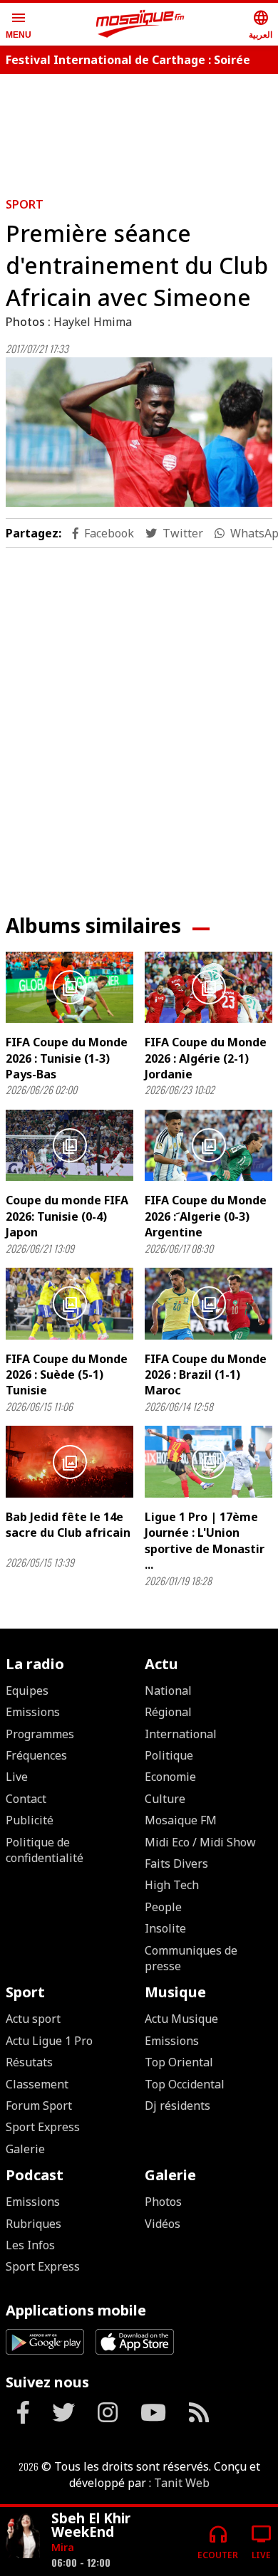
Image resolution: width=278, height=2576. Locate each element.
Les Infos (30, 2245)
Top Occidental (185, 2084)
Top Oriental (179, 2062)
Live (17, 1777)
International (181, 1734)
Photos (163, 2202)
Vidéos (163, 2224)
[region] (139, 720)
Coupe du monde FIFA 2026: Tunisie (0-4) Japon (67, 1216)
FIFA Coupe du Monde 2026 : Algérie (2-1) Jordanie (206, 1058)
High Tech (172, 1885)
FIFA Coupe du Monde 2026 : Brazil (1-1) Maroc (206, 1375)
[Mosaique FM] (140, 24)
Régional (168, 1712)
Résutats (29, 2062)
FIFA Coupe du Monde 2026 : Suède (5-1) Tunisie (67, 1375)
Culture (165, 1799)
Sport (25, 204)
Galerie (25, 2149)
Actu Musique (181, 2019)
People (163, 1907)
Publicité (30, 1820)
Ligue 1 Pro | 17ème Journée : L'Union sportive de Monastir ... (205, 1541)
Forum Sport (39, 2106)
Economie (170, 1777)
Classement (37, 2084)
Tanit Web (182, 2483)
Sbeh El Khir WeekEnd (91, 2525)
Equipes (27, 1691)
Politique (169, 1755)
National (168, 1691)
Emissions (33, 1712)
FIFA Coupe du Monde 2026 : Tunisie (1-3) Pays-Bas (67, 1058)
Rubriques (34, 2224)
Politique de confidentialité (45, 1850)
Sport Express (43, 2127)
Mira (63, 2547)
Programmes (40, 1734)
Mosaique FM (181, 1820)
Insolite (165, 1928)
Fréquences (36, 1755)
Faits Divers (176, 1863)
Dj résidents (177, 2106)
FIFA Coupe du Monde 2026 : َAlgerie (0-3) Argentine (206, 1216)
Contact (26, 1799)
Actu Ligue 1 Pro (49, 2041)
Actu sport (33, 2019)
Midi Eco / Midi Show (200, 1842)
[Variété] (23, 2536)
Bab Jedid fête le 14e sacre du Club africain (68, 1525)
